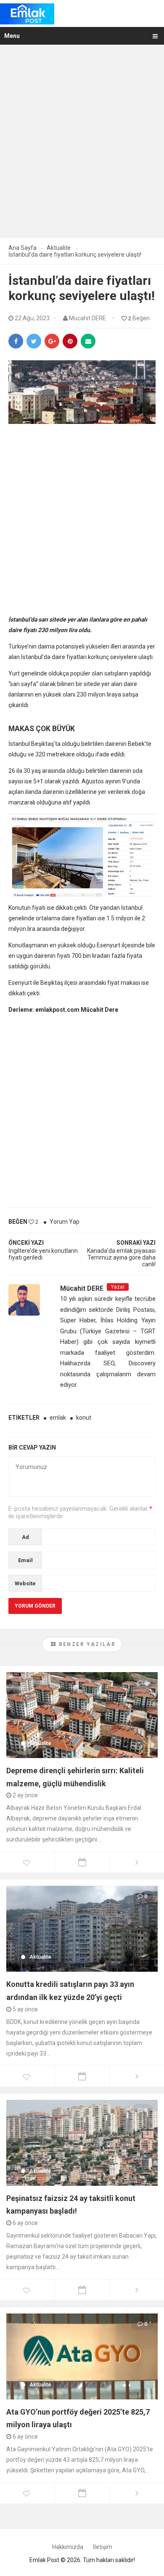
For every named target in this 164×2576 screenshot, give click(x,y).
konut (84, 1418)
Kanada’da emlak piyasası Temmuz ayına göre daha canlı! (121, 1257)
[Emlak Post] (27, 13)
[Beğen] (27, 1863)
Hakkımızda (68, 2547)
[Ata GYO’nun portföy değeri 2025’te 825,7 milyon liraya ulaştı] (82, 2356)
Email (25, 1560)
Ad (25, 1537)
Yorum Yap (65, 1222)
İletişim (103, 2547)
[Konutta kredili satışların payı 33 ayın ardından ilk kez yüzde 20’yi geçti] (82, 1928)
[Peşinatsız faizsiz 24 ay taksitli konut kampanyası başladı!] (82, 2142)
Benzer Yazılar (86, 1644)
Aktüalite (40, 1743)
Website (25, 1583)
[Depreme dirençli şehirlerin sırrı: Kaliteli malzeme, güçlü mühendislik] (82, 1715)
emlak (58, 1418)
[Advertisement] (82, 147)
